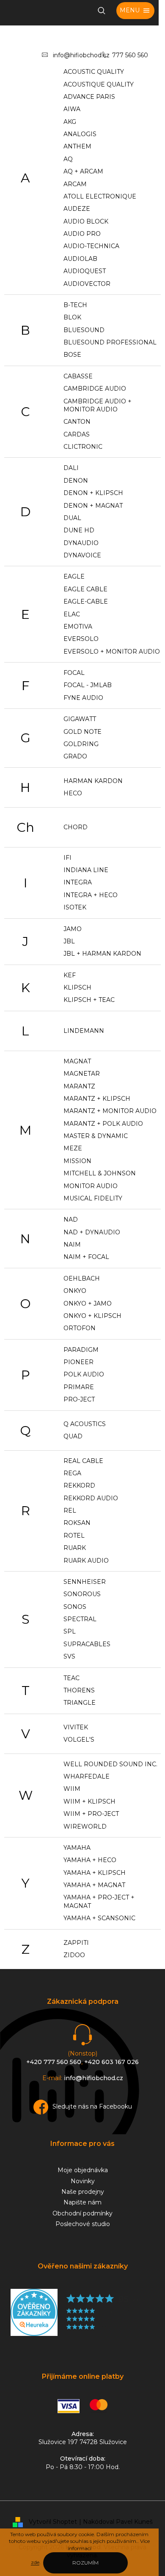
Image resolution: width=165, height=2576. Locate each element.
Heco (73, 793)
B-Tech (75, 305)
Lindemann (84, 1031)
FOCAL (74, 673)
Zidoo (74, 1955)
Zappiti (76, 1943)
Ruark (75, 1548)
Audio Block (86, 221)
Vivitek (76, 1727)
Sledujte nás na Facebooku (92, 2106)
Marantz (79, 1086)
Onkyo (75, 1291)
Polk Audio (84, 1374)
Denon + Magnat (93, 506)
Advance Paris (89, 97)
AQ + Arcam (83, 171)
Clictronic (83, 447)
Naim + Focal (86, 1257)
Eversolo (81, 639)
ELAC (72, 614)
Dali (71, 468)
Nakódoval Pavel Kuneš (118, 2522)
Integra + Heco (91, 895)
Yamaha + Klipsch (95, 1873)
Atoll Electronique (100, 196)
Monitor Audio (91, 1186)
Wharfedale (87, 1776)
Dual (72, 518)
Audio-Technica (91, 246)
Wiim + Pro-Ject (91, 1814)
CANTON (77, 422)
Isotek (75, 907)
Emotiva (78, 627)
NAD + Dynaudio (92, 1232)
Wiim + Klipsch (89, 1801)
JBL (69, 941)
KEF (70, 975)
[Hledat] (102, 11)
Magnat (77, 1061)
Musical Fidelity (93, 1198)
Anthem (77, 146)
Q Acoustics (85, 1424)
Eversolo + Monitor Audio (112, 652)
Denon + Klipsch (93, 493)
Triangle (80, 1703)
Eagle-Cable (86, 601)
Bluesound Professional (110, 342)
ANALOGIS (80, 134)
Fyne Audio (83, 698)
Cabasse (78, 376)
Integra (78, 882)
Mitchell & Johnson (100, 1173)
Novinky (83, 2181)
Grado (75, 756)
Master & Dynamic (96, 1136)
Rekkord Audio (91, 1498)
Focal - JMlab (88, 685)
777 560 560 (130, 55)
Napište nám (82, 2202)
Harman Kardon (93, 781)
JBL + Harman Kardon (102, 954)
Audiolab (80, 259)
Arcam (75, 184)
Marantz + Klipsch (97, 1099)
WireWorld (85, 1826)
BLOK (72, 317)
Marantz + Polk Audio (103, 1124)
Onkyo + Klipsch (92, 1316)
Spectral (80, 1619)
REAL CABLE (83, 1461)
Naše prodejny (83, 2192)
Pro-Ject (79, 1399)
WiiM (72, 1789)
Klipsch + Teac (89, 1000)
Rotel (74, 1536)
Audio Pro (82, 234)
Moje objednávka (83, 2170)
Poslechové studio (83, 2224)
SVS (69, 1656)
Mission (77, 1161)
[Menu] (135, 11)
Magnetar (82, 1074)
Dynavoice (82, 555)
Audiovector (87, 284)
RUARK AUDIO (86, 1561)
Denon (76, 481)
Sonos (75, 1607)
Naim (72, 1245)
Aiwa (72, 109)
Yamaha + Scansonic (99, 1918)
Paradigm (81, 1350)
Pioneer (78, 1362)
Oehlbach (82, 1278)
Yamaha (77, 1848)
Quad (73, 1436)
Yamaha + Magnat (94, 1885)
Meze (73, 1148)
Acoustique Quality (99, 84)
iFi (67, 858)
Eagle (74, 576)
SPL (70, 1631)
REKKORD (79, 1485)
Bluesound (84, 330)
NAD (71, 1219)
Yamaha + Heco (90, 1860)
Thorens (79, 1690)
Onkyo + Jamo (88, 1303)
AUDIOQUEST (85, 271)
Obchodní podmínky (82, 2213)
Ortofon (80, 1328)
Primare (79, 1387)
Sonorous (82, 1594)
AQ (68, 159)
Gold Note (82, 732)
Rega (72, 1473)
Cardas (77, 434)
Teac (71, 1678)
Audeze (77, 209)
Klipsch (77, 987)
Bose (72, 355)
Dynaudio (81, 543)
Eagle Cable (85, 589)
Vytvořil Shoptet (53, 2522)
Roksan (77, 1523)
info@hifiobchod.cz (81, 55)
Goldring (81, 744)
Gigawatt (80, 719)
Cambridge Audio (95, 389)
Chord (76, 827)
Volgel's (79, 1740)
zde (35, 2562)
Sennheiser (85, 1582)
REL (70, 1510)
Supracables (87, 1644)
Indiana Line (86, 870)
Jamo (73, 929)
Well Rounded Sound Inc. (110, 1764)
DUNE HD (79, 530)
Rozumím (85, 2563)
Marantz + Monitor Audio (110, 1111)
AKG (70, 122)
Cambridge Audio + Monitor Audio (98, 405)
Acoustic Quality (94, 72)
